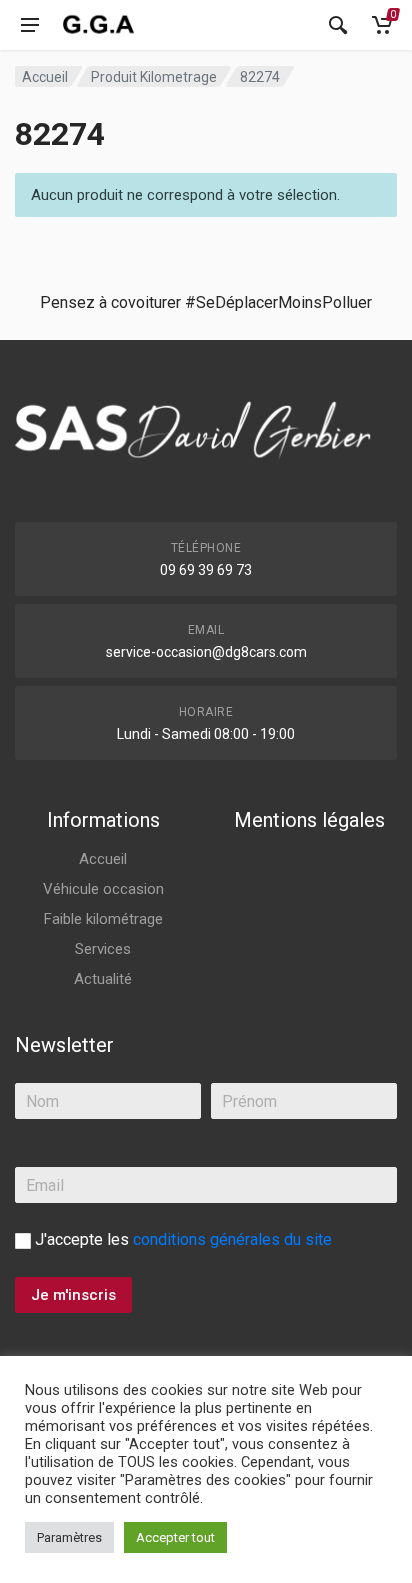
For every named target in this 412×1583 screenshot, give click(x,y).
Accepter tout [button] (175, 1537)
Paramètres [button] (69, 1537)
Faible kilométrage (103, 919)
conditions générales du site (232, 1239)
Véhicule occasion (103, 889)
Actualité (103, 979)
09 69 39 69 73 (206, 570)
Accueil (45, 77)
